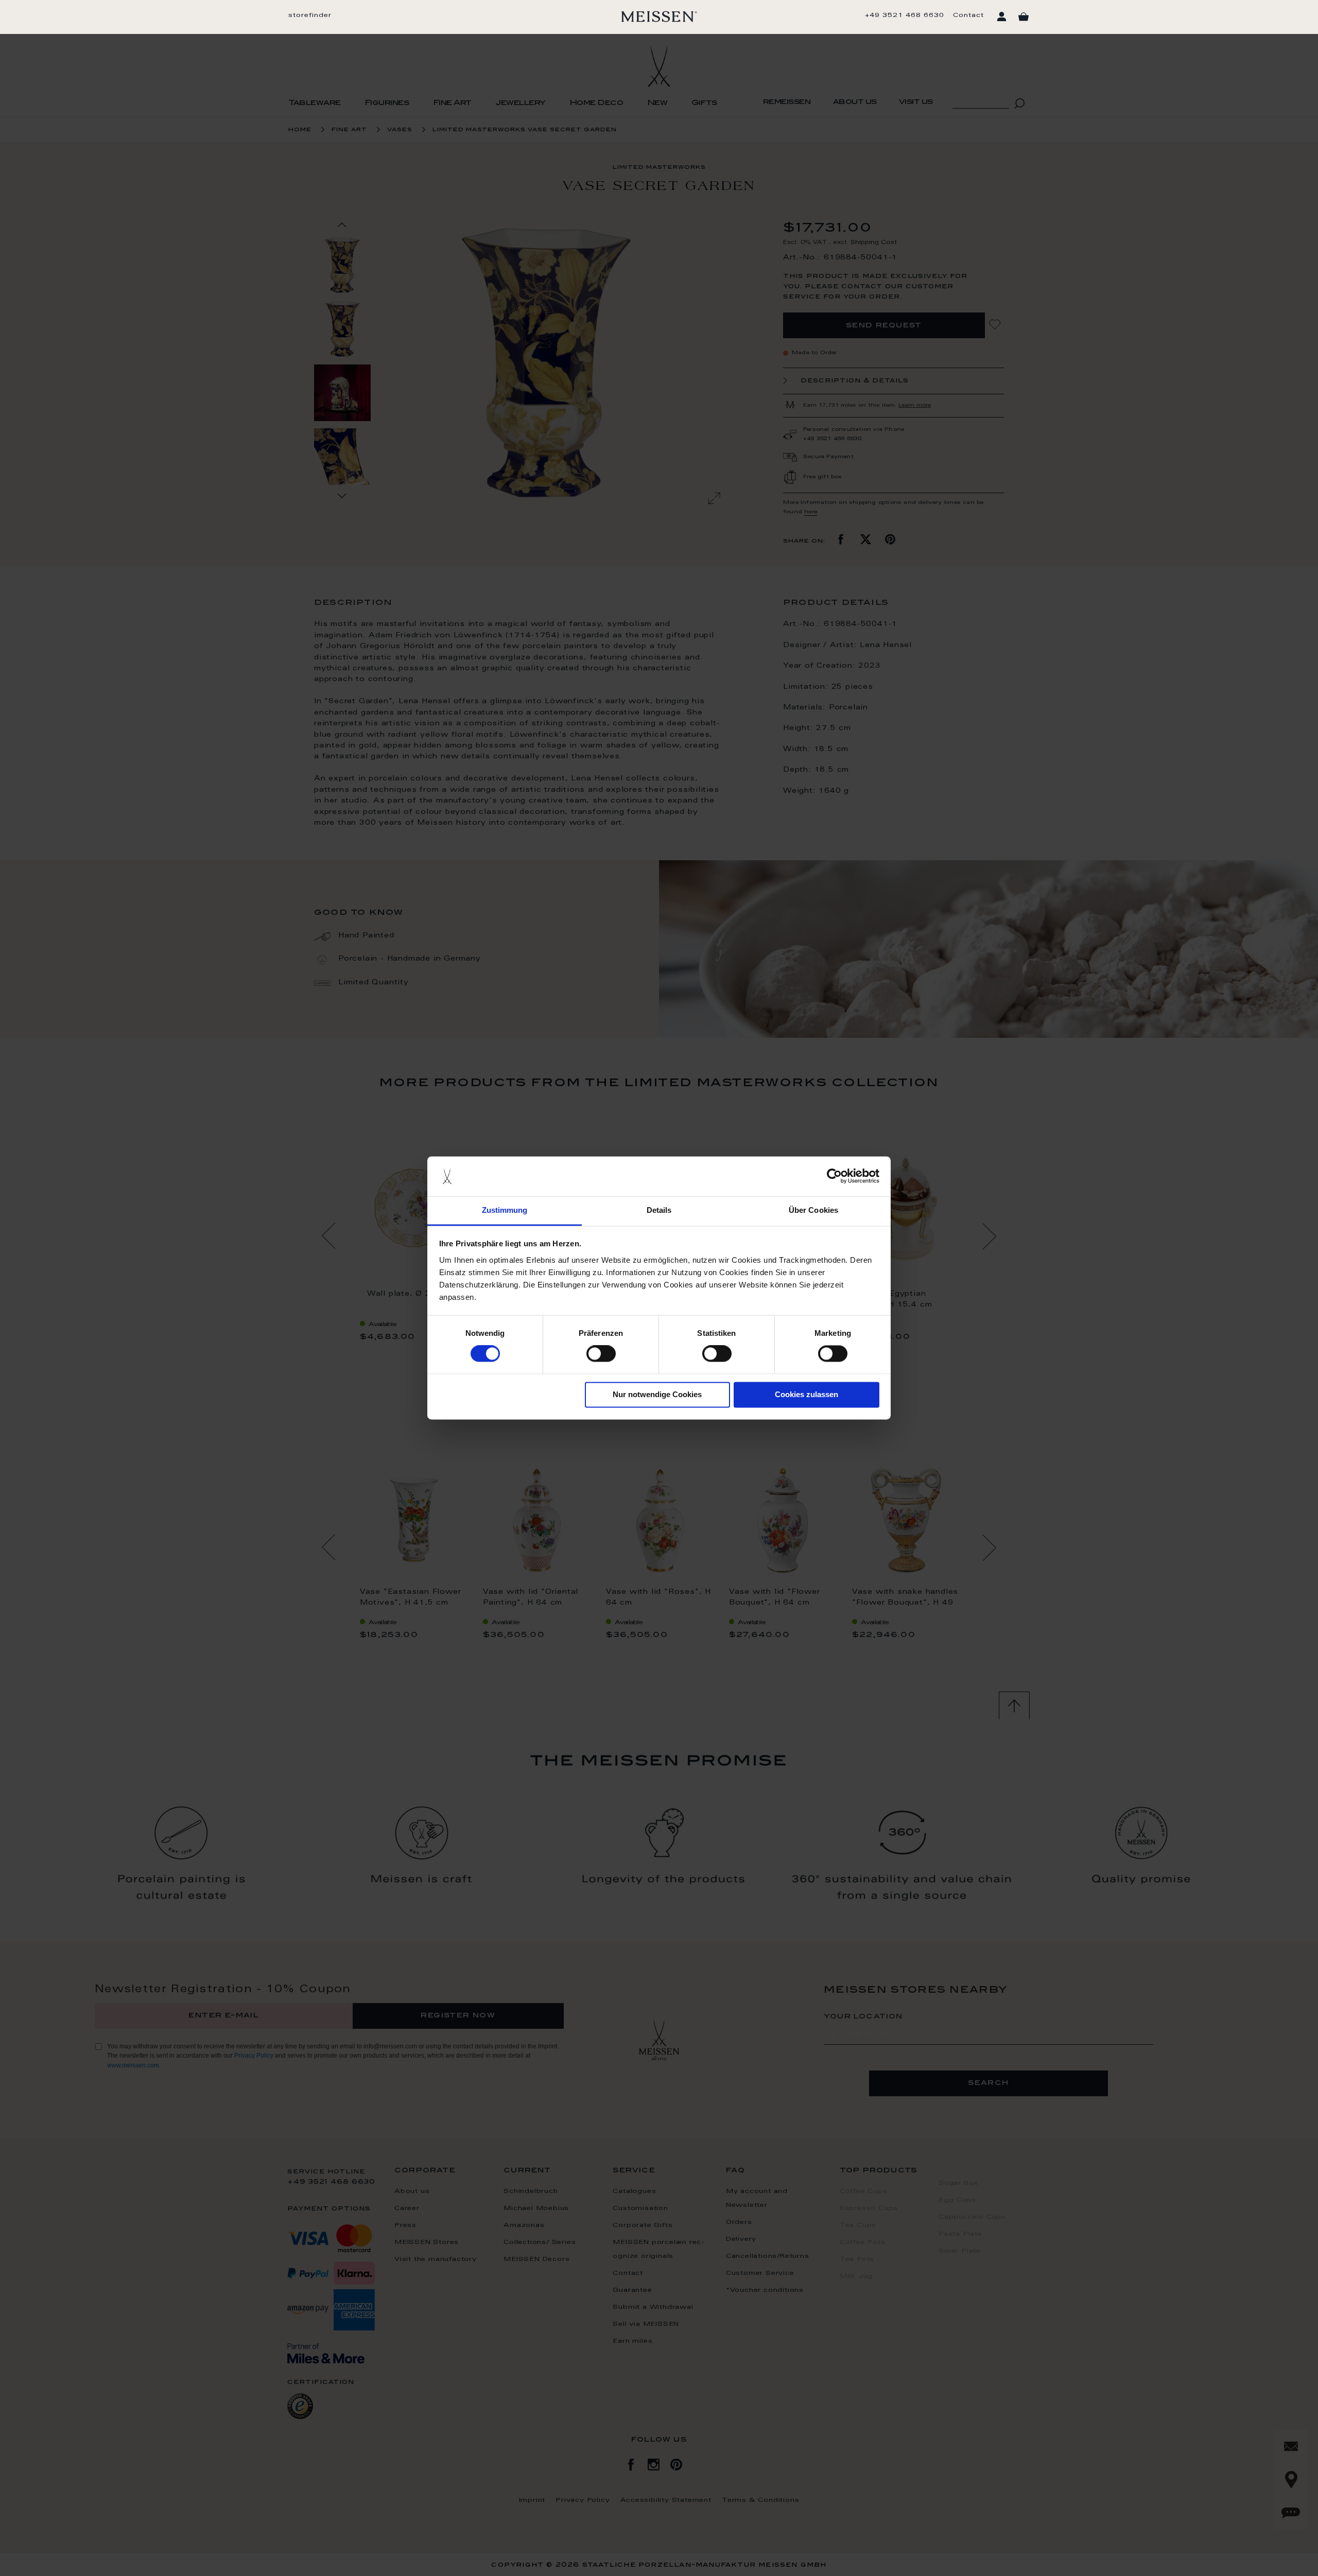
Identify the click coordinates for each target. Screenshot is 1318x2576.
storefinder (310, 15)
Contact (968, 15)
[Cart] (1024, 17)
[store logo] (659, 16)
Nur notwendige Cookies (657, 1394)
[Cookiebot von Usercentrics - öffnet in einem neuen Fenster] (834, 1176)
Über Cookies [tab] (813, 1210)
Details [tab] (659, 1210)
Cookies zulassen (807, 1394)
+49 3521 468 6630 (905, 15)
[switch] (601, 1354)
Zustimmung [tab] (505, 1210)
